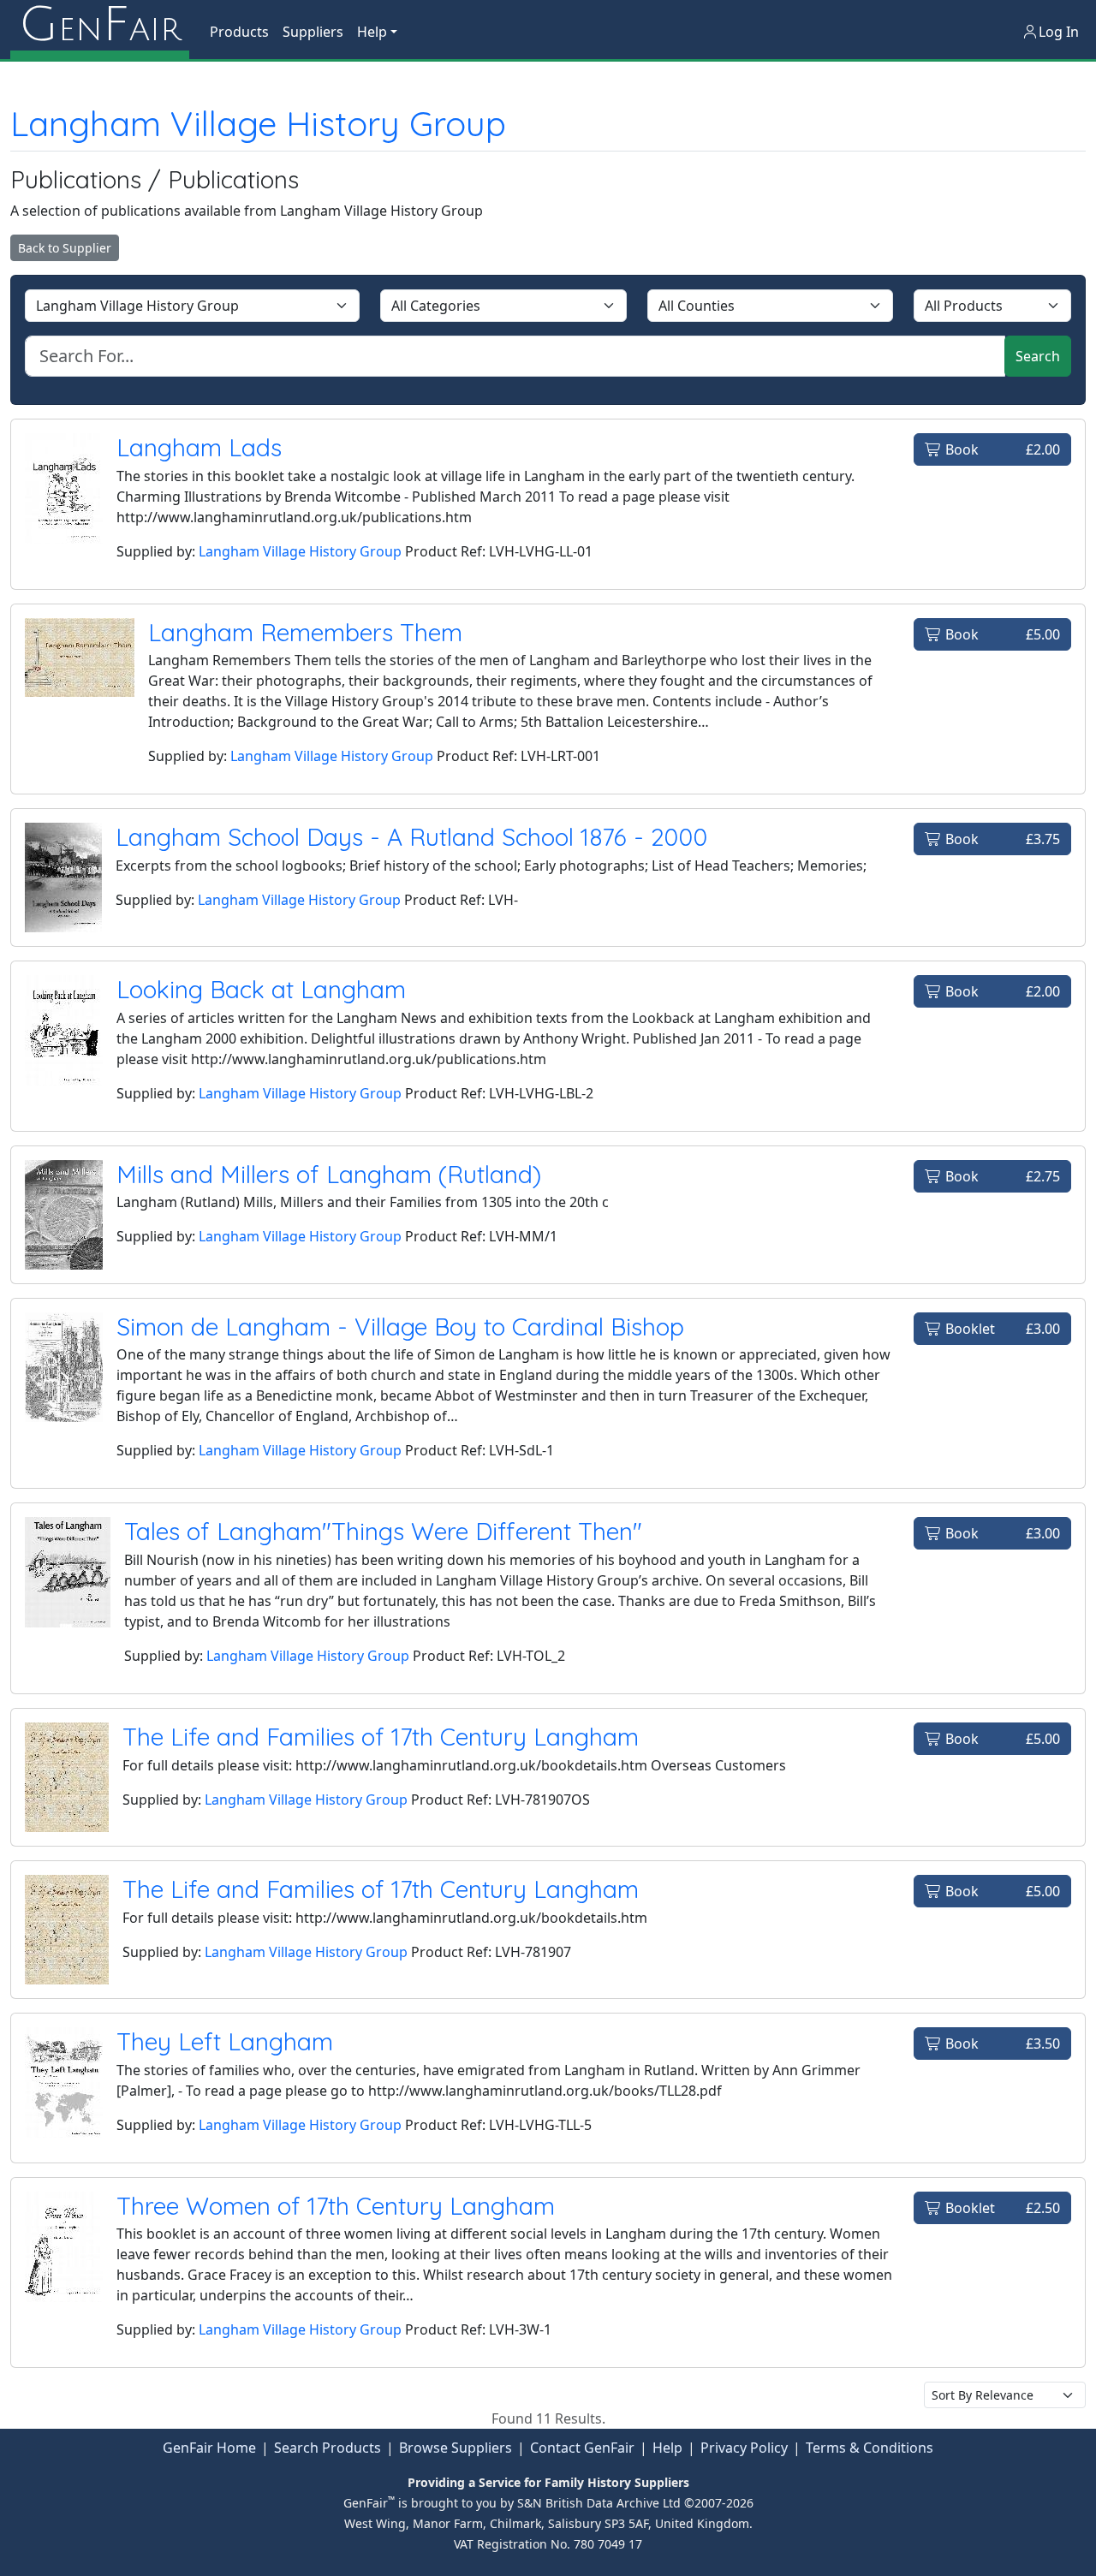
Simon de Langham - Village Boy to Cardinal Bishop (400, 1327)
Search (1038, 356)
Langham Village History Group (258, 123)
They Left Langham (225, 2041)
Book (1001, 449)
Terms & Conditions (870, 2448)
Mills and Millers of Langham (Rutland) (329, 1174)
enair (100, 26)
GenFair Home (209, 2448)
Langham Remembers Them (305, 632)
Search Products (328, 2448)
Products (239, 32)
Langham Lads (199, 447)
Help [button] (372, 32)
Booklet (1001, 1329)
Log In (1059, 32)
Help (667, 2448)
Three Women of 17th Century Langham (336, 2206)
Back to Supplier (65, 248)
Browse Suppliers (456, 2448)
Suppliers (313, 32)
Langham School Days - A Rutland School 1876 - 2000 (411, 837)
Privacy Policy (744, 2448)
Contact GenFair (582, 2448)
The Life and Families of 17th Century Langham (381, 1737)
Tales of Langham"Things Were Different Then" (383, 1531)
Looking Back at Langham (261, 989)
